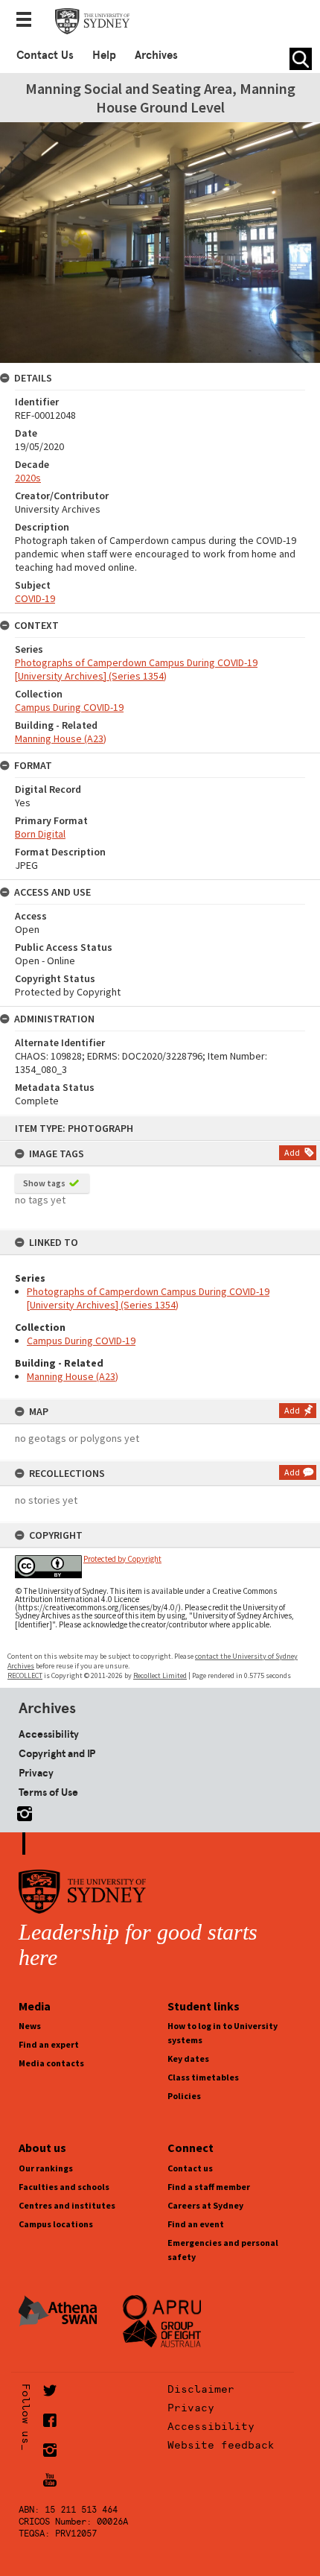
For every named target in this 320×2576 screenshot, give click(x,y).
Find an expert (49, 2044)
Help (104, 55)
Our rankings (46, 2168)
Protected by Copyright (122, 1559)
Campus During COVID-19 (81, 1341)
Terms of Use (48, 1792)
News (30, 2026)
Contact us (190, 2168)
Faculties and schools (64, 2187)
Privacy (36, 1773)
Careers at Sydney (205, 2205)
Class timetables (203, 2077)
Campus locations (56, 2224)
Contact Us (45, 55)
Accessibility (49, 1734)
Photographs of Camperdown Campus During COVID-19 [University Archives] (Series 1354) (148, 1298)
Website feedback (221, 2445)
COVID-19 (35, 598)
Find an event (196, 2224)
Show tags (44, 1183)
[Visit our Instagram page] (22, 1811)
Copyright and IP (57, 1753)
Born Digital (40, 834)
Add (292, 1152)
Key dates (188, 2058)
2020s (28, 478)
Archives (156, 55)
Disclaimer (201, 2389)
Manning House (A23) (73, 1376)
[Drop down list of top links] (28, 21)
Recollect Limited (160, 1675)
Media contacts (51, 2063)
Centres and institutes (67, 2205)
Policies (184, 2096)
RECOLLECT (25, 1675)
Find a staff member (209, 2187)
